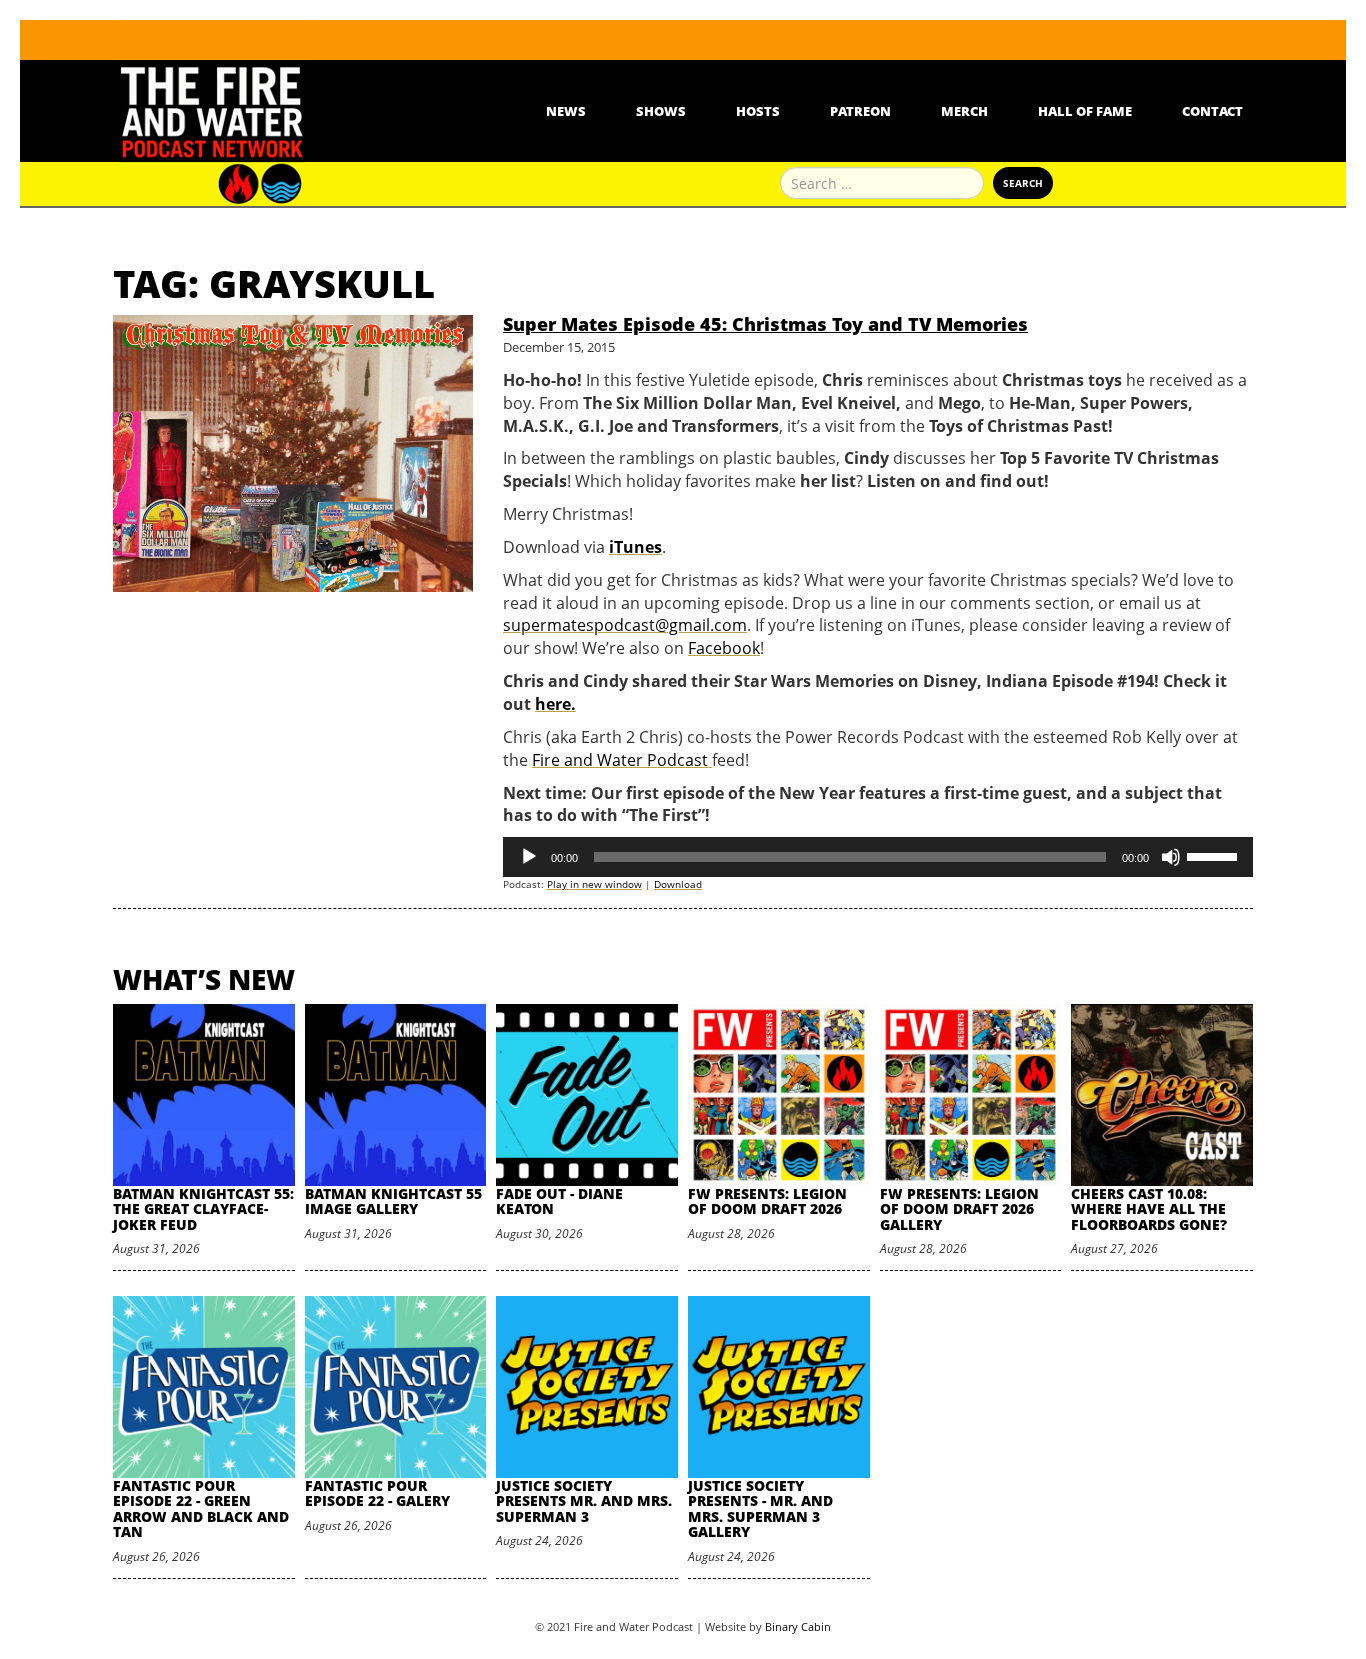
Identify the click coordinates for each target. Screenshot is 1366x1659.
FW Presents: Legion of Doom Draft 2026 (767, 1201)
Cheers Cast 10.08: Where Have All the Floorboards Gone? (1149, 1209)
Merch (964, 111)
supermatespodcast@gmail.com (625, 625)
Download (678, 884)
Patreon (860, 111)
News (566, 111)
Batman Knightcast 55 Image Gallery (393, 1201)
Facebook (724, 648)
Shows (661, 111)
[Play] (529, 857)
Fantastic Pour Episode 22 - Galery (377, 1493)
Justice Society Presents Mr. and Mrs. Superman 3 (584, 1501)
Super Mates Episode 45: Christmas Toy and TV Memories (765, 324)
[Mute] (1171, 857)
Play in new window (594, 884)
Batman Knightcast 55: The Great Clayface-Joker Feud (203, 1209)
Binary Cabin (798, 1626)
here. (555, 704)
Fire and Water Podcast (622, 760)
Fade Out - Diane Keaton (559, 1201)
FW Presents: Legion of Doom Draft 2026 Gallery (959, 1209)
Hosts (758, 111)
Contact (1212, 111)
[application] (878, 857)
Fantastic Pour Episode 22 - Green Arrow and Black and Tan (201, 1508)
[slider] (1215, 855)
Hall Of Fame (1085, 111)
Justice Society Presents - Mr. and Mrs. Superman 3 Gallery (760, 1508)
